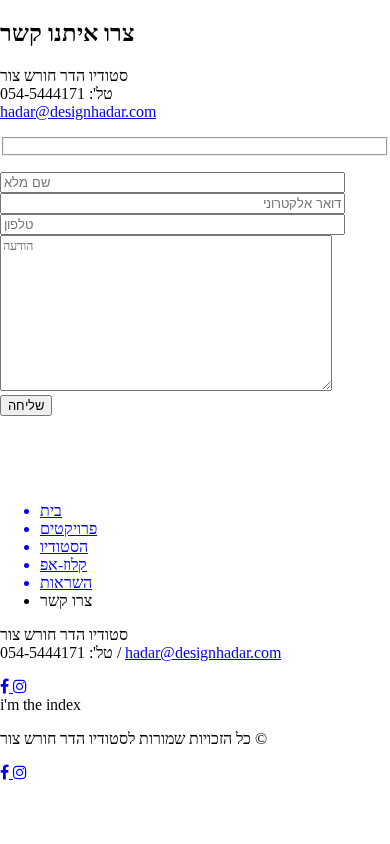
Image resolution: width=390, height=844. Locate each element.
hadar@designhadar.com (78, 111)
